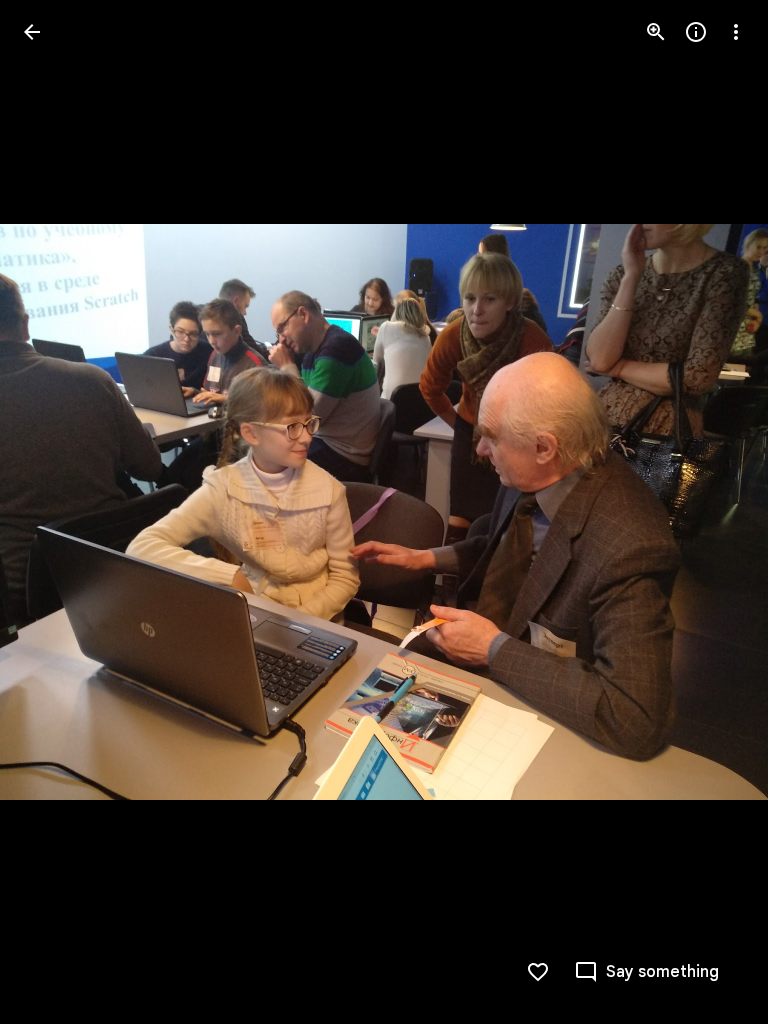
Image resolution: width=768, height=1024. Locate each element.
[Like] (538, 972)
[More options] (736, 32)
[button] (56, 512)
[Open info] (696, 32)
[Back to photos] (32, 32)
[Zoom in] (656, 32)
